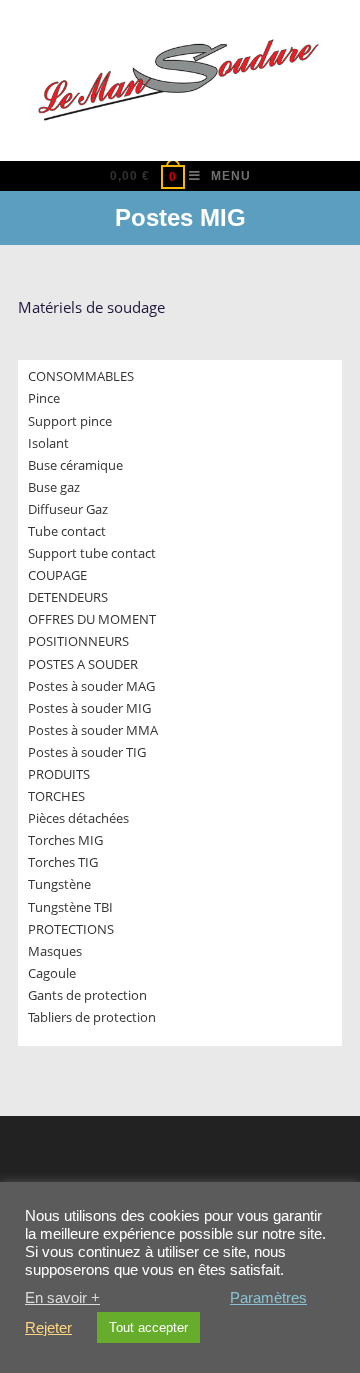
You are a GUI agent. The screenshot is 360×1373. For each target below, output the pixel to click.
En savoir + (62, 1298)
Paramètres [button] (268, 1298)
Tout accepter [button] (148, 1327)
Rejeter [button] (48, 1328)
